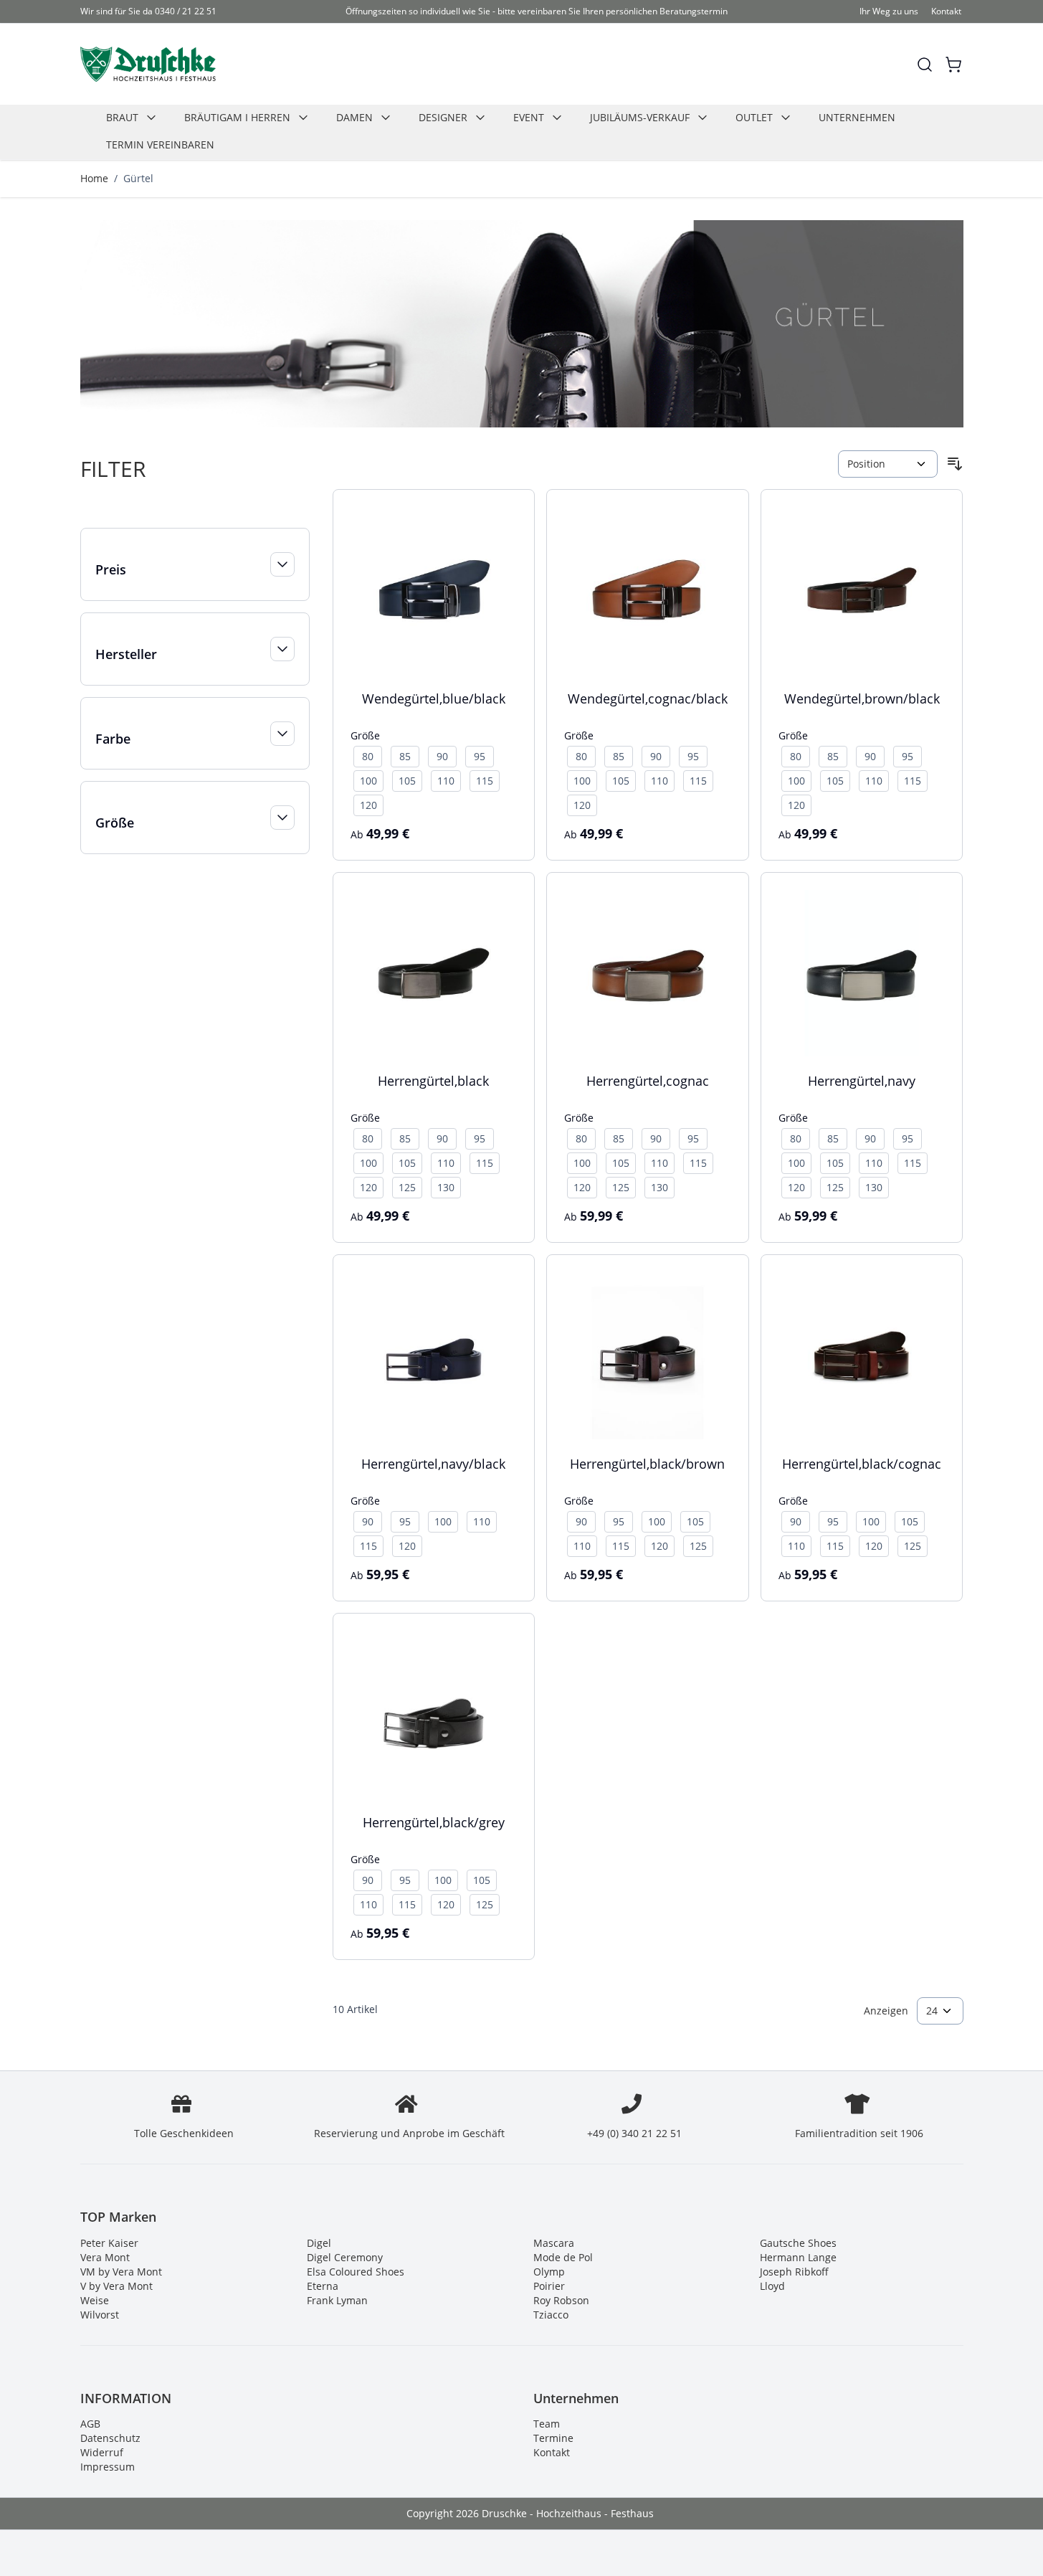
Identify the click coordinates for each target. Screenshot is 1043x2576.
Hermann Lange (798, 2257)
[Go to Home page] (148, 64)
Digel (319, 2243)
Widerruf (102, 2452)
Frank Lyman (337, 2300)
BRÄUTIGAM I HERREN (237, 117)
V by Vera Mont (116, 2286)
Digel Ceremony (345, 2257)
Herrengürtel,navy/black (433, 1464)
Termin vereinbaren (160, 145)
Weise (95, 2300)
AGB (90, 2424)
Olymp (549, 2272)
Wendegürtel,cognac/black (648, 699)
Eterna (323, 2286)
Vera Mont (105, 2257)
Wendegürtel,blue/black (434, 699)
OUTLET (754, 117)
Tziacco (551, 2315)
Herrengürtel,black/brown (647, 1464)
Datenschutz (110, 2438)
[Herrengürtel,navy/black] (434, 1356)
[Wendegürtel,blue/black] (434, 591)
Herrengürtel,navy (862, 1081)
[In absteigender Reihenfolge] (955, 464)
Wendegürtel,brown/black (862, 699)
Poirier (549, 2286)
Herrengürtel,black (433, 1081)
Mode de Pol (563, 2257)
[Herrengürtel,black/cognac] (862, 1356)
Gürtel (138, 178)
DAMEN (354, 117)
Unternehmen (857, 117)
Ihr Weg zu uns (889, 11)
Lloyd (772, 2286)
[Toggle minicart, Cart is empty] (953, 65)
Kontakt (946, 11)
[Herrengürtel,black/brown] (648, 1356)
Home (94, 178)
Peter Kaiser (109, 2243)
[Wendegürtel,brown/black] (862, 591)
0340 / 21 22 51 (186, 11)
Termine (553, 2438)
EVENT (529, 117)
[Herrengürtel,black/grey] (434, 1714)
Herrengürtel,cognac (648, 1081)
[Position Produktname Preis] (887, 464)
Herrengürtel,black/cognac (862, 1464)
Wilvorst (100, 2315)
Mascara (554, 2243)
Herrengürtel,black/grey (434, 1822)
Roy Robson (561, 2300)
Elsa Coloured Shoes (356, 2272)
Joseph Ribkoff (794, 2272)
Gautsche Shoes (798, 2243)
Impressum (108, 2467)
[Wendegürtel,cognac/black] (648, 591)
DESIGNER (443, 117)
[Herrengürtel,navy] (862, 974)
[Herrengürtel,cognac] (648, 974)
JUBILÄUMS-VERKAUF (640, 117)
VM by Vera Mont (121, 2272)
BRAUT (122, 117)
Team (547, 2424)
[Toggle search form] (925, 65)
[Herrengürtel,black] (434, 974)
